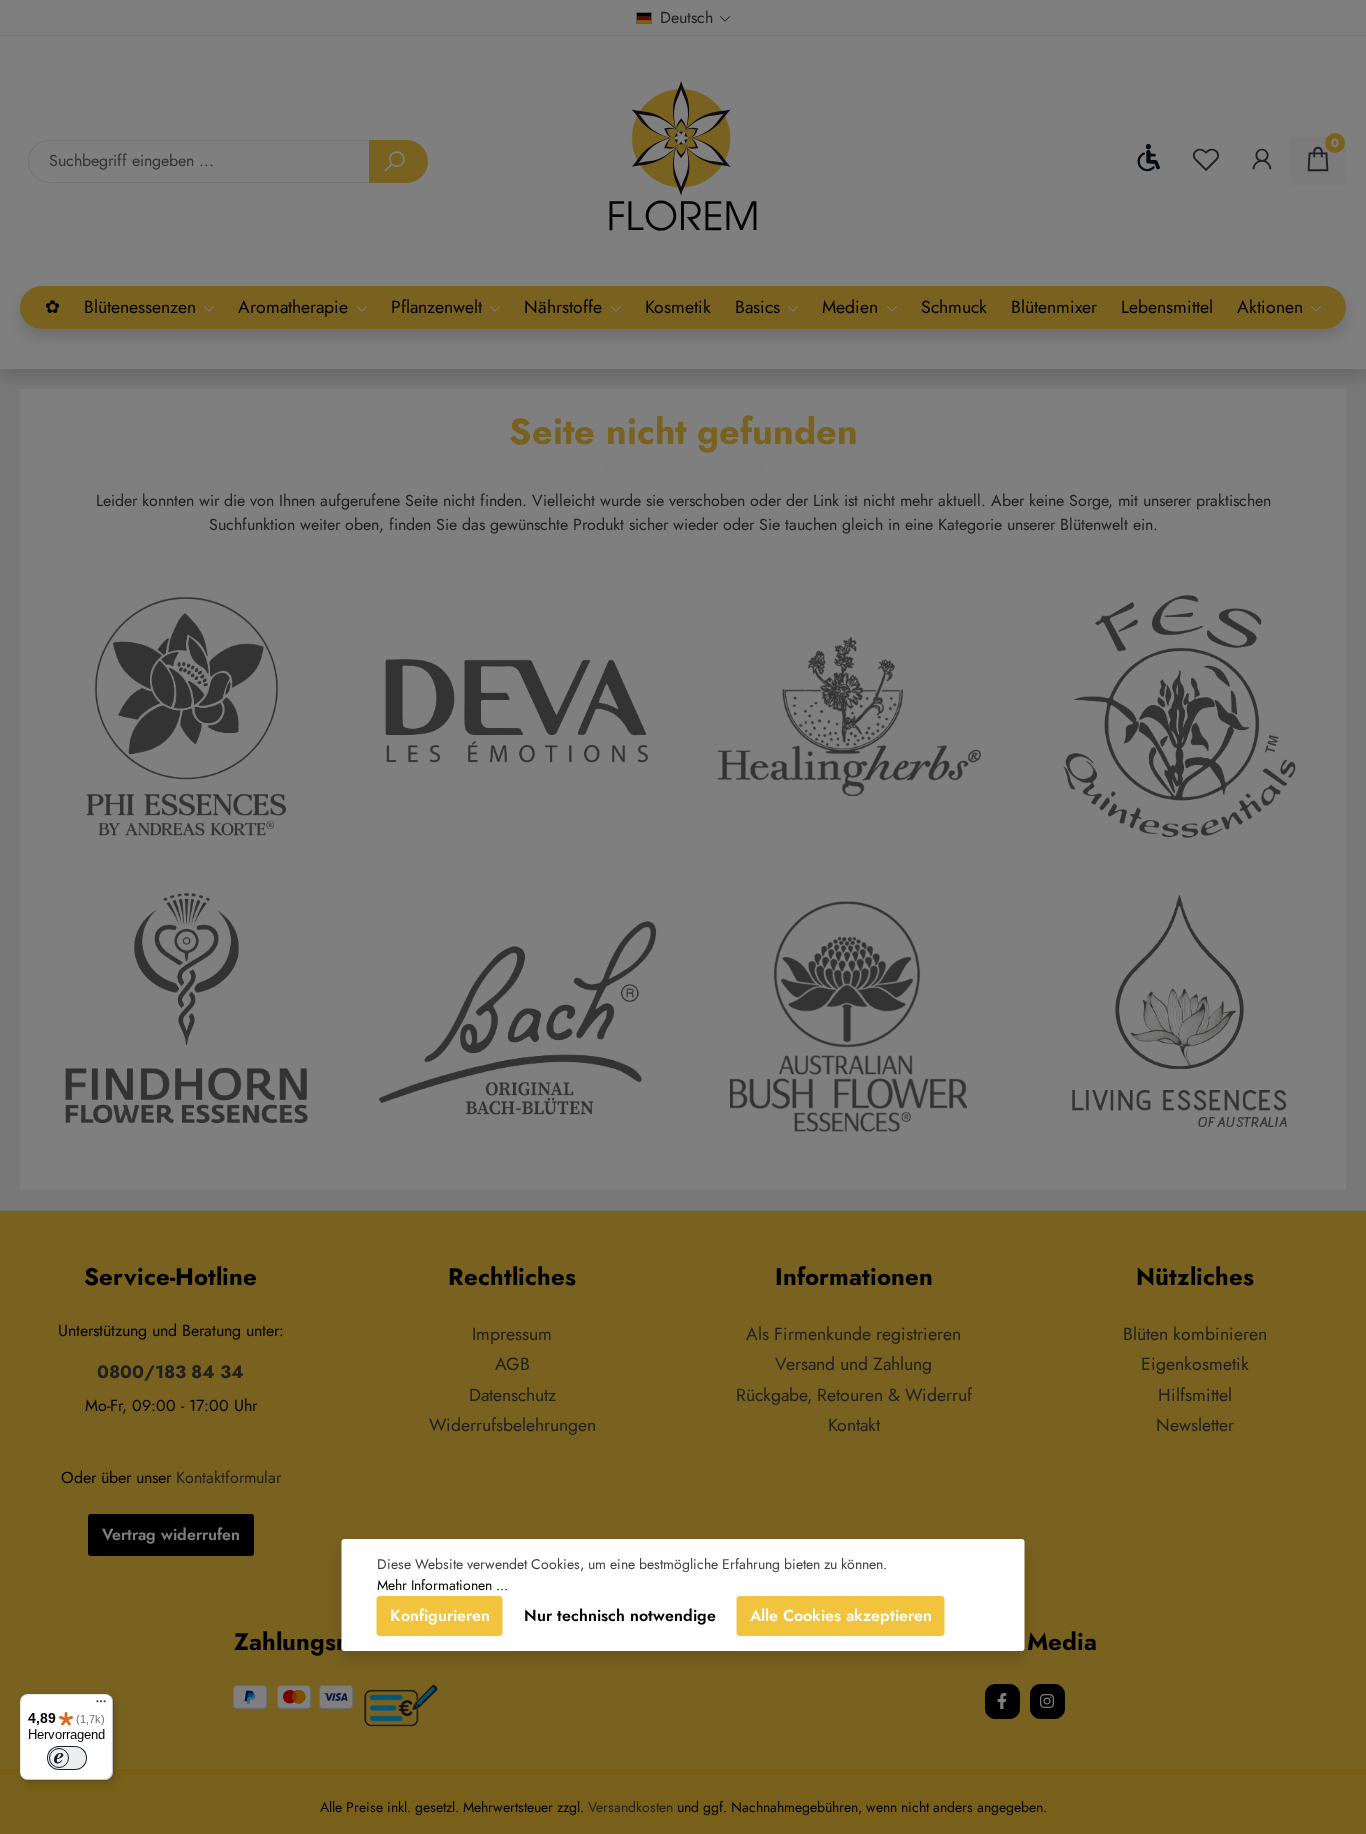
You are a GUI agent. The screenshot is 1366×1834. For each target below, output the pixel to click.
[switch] (67, 1758)
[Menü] (101, 1706)
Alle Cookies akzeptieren (841, 1615)
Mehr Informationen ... (442, 1585)
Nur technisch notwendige (620, 1615)
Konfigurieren (440, 1615)
